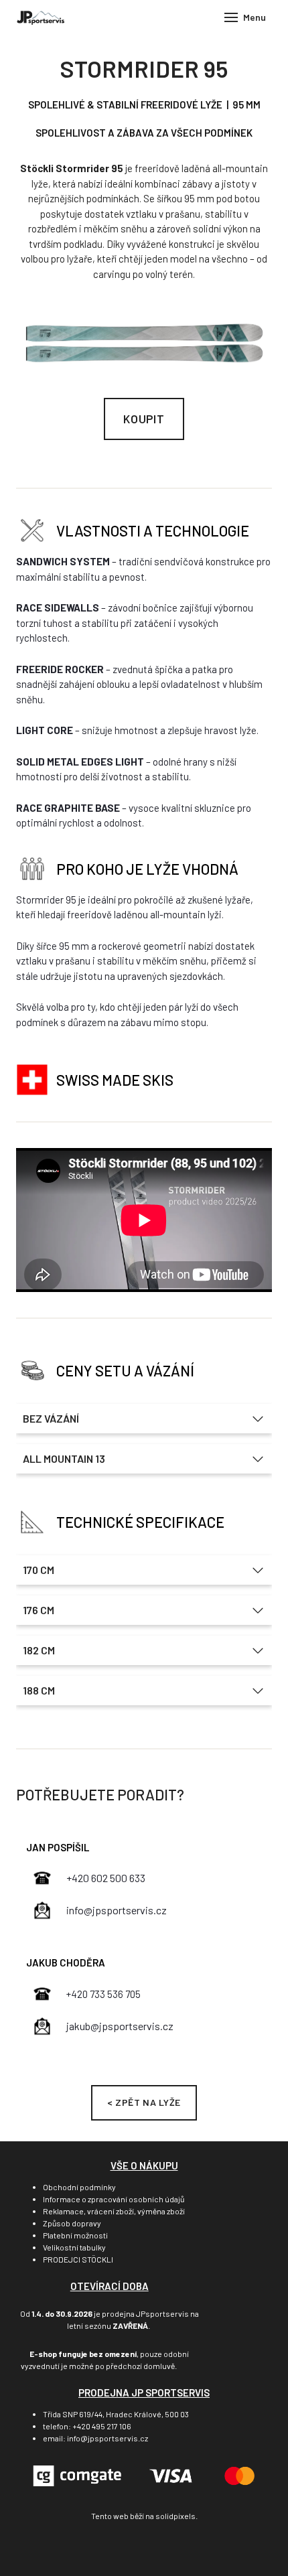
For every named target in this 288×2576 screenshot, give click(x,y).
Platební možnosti (75, 2235)
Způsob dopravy (72, 2223)
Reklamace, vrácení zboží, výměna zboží (114, 2211)
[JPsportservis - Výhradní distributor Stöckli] (41, 17)
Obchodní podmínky (79, 2187)
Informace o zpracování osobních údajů (114, 2199)
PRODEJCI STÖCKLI (78, 2259)
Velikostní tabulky (74, 2247)
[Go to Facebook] (124, 2548)
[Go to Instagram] (164, 2548)
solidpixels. (176, 2516)
